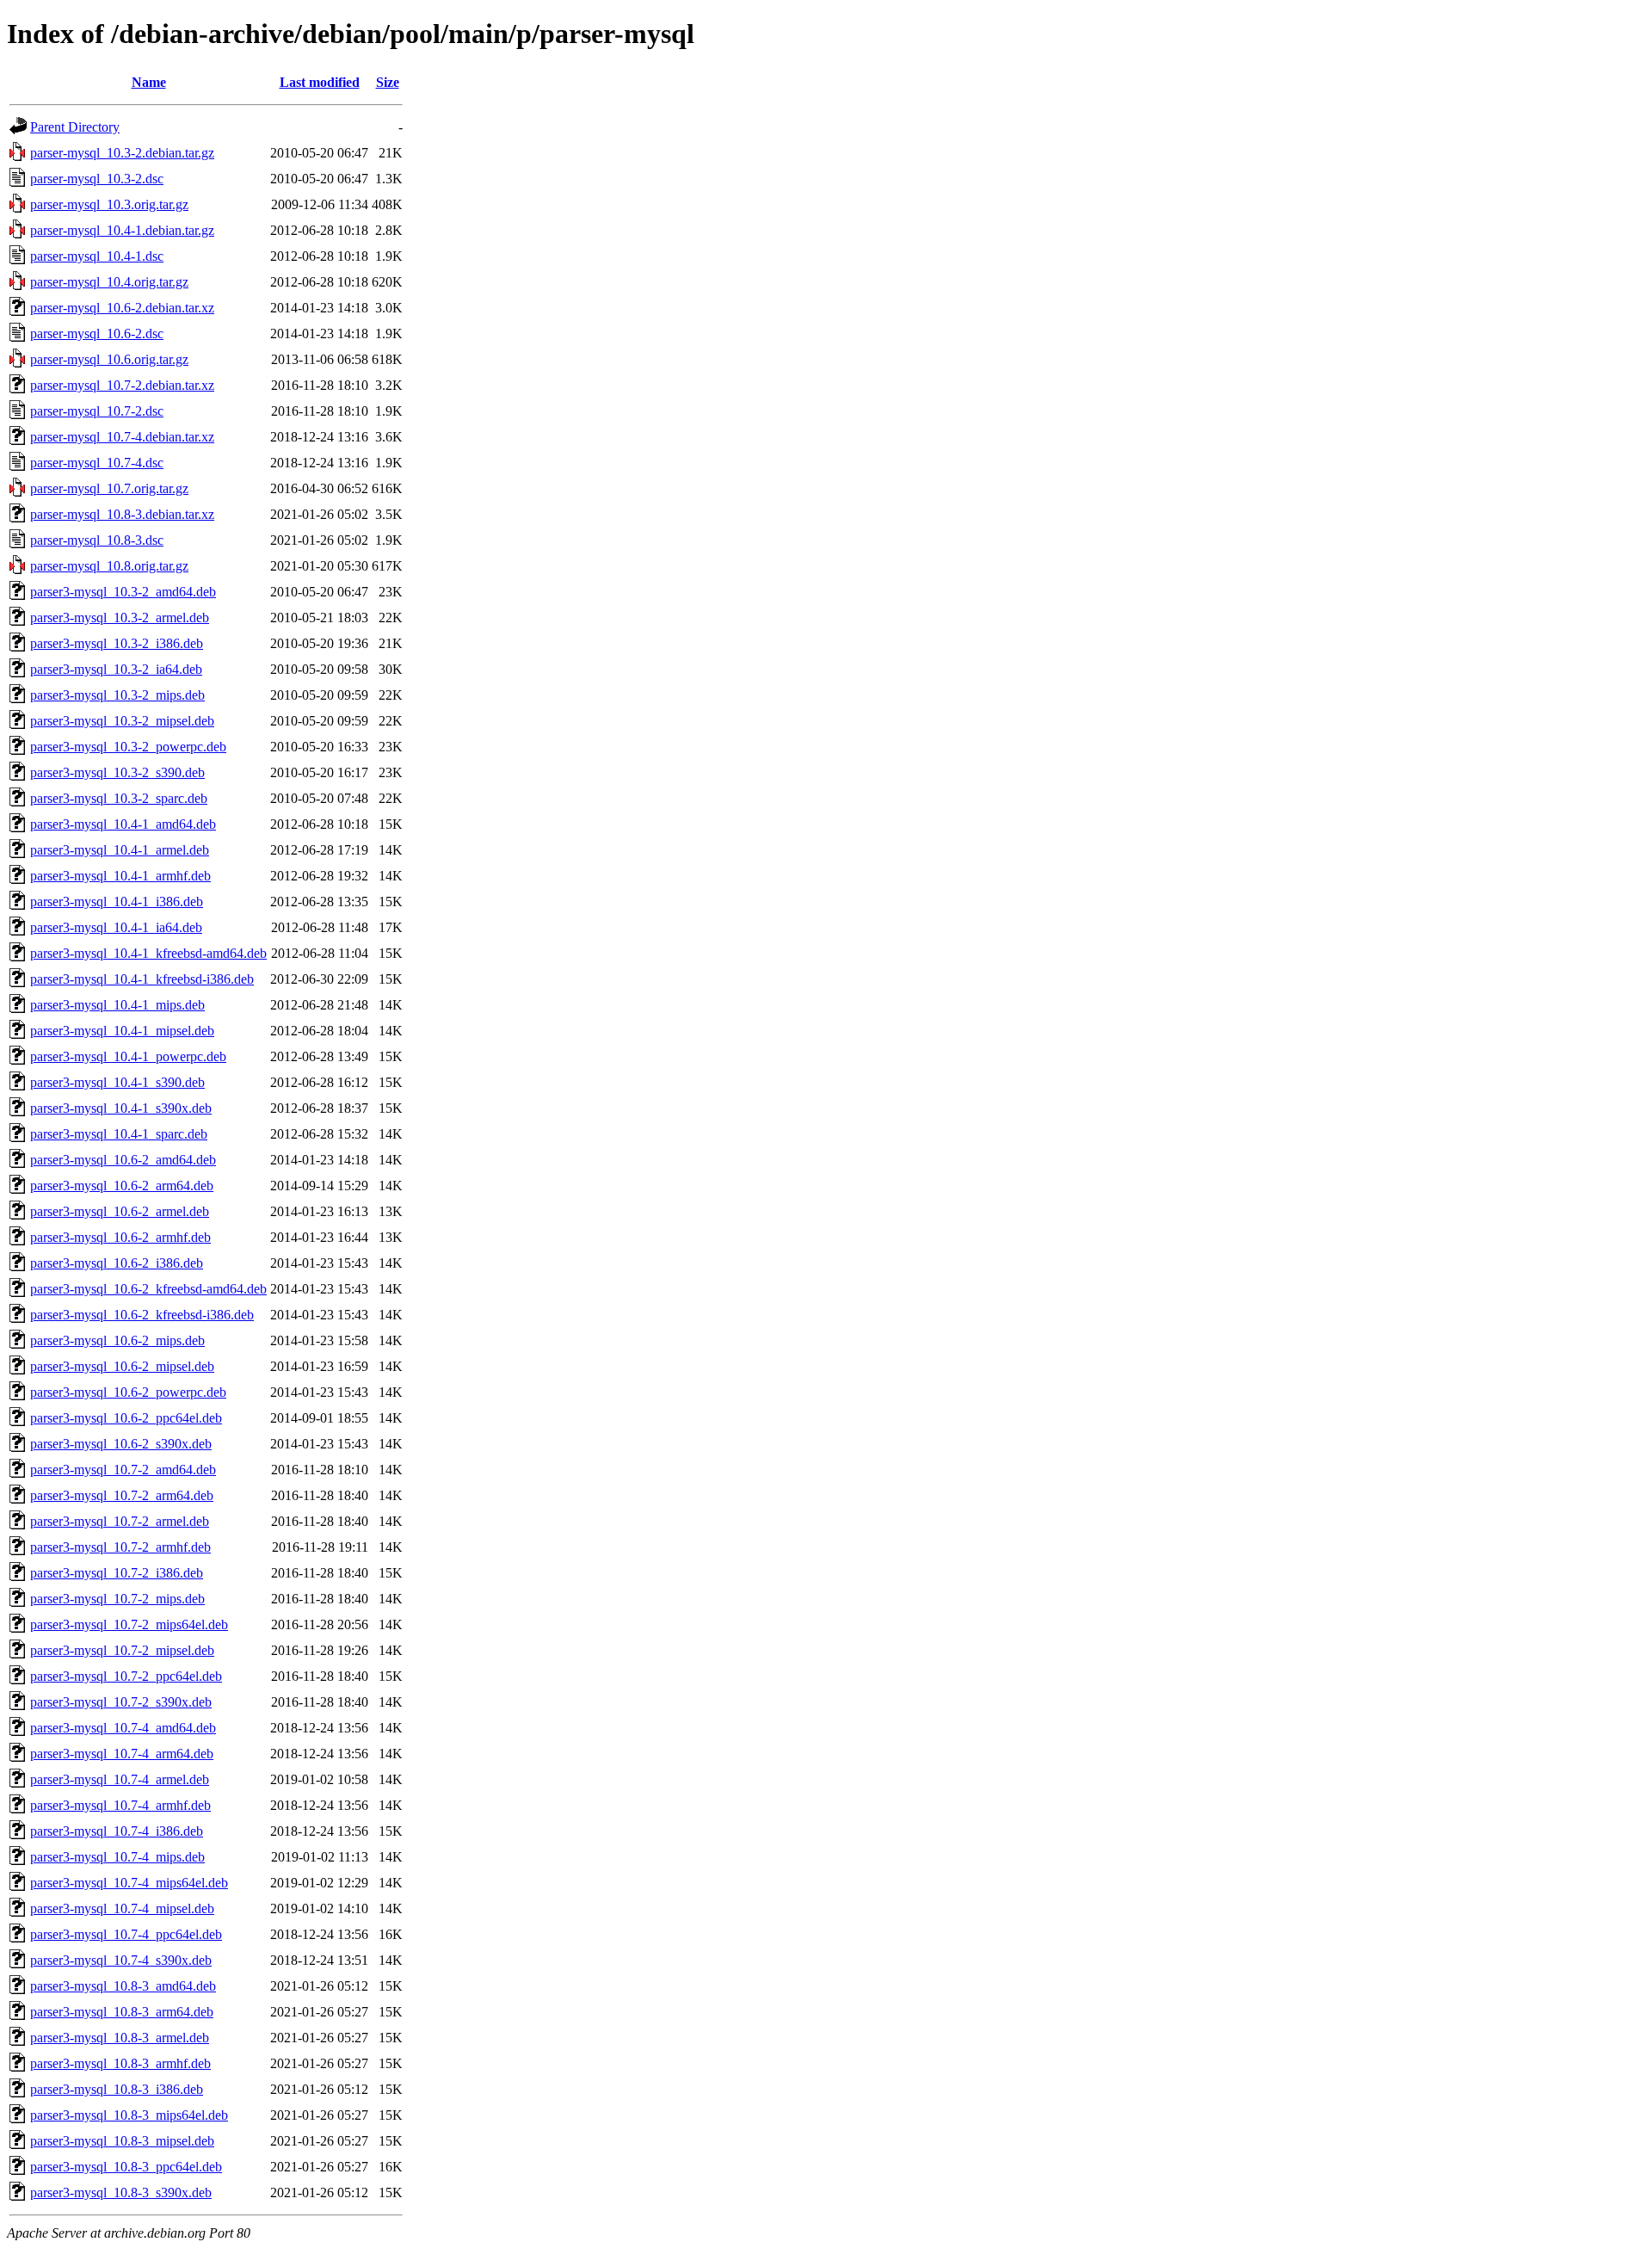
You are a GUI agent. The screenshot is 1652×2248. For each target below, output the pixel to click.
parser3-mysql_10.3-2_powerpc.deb (128, 747)
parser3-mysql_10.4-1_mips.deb (117, 1005)
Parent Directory (75, 127)
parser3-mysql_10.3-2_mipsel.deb (122, 721)
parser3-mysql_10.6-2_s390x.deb (121, 1444)
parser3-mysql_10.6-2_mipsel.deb (122, 1366)
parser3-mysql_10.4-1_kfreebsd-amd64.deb (148, 953)
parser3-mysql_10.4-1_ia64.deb (116, 927)
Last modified (320, 82)
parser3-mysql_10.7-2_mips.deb (117, 1599)
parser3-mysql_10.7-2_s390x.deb (121, 1702)
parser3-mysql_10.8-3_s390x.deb (121, 2192)
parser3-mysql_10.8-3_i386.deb (117, 2089)
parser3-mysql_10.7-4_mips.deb (117, 1857)
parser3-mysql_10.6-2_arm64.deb (122, 1186)
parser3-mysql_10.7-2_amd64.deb (123, 1470)
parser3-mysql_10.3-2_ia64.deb (116, 669)
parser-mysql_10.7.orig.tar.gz (109, 488)
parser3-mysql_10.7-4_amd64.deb (123, 1728)
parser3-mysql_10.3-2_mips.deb (117, 695)
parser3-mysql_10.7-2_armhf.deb (120, 1547)
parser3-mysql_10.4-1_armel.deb (120, 850)
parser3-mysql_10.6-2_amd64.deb (123, 1160)
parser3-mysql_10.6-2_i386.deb (117, 1263)
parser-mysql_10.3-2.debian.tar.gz (122, 153)
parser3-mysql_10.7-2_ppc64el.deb (126, 1676)
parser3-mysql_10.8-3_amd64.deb (123, 1986)
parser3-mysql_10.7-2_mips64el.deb (129, 1624)
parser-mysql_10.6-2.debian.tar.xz (122, 308)
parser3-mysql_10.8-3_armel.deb (120, 2038)
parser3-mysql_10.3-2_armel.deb (120, 618)
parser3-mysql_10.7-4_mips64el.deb (129, 1883)
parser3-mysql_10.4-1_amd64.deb (123, 824)
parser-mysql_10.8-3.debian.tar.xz (122, 514)
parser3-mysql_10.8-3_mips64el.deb (129, 2115)
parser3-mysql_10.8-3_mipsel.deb (122, 2141)
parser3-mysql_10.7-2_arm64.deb (122, 1495)
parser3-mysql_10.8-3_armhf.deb (120, 2063)
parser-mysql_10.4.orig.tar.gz (109, 282)
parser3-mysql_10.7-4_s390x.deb (121, 1960)
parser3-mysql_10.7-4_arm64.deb (122, 1754)
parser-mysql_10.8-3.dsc (97, 540)
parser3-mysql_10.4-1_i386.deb (117, 902)
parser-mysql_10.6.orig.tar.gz (109, 359)
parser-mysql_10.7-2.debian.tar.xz (122, 385)
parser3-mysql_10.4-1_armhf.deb (120, 876)
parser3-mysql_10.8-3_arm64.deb (122, 2012)
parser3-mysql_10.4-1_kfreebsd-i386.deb (142, 979)
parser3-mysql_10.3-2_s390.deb (117, 772)
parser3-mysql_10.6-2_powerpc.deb (128, 1392)
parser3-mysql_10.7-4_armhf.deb (120, 1805)
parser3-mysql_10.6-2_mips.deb (117, 1340)
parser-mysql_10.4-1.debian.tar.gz (122, 230)
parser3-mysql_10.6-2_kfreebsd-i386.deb (142, 1315)
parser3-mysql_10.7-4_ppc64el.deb (126, 1934)
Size (388, 82)
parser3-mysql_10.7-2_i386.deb (117, 1573)
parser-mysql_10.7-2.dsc (97, 411)
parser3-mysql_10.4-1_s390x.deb (121, 1108)
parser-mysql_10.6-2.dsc (97, 333)
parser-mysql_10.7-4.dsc (97, 463)
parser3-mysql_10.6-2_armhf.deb (120, 1237)
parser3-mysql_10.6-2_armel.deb (120, 1211)
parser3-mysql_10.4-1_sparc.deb (119, 1134)
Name (149, 82)
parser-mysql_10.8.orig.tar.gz (109, 566)
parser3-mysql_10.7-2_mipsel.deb (122, 1650)
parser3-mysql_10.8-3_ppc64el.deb (126, 2167)
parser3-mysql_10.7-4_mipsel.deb (122, 1908)
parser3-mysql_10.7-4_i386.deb (117, 1831)
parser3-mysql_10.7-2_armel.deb (120, 1521)
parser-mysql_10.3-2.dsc (97, 179)
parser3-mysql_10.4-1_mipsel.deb (122, 1031)
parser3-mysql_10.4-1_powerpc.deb (128, 1056)
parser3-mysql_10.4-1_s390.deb (117, 1082)
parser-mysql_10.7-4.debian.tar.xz (122, 437)
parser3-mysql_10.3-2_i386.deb (117, 643)
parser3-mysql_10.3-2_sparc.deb (119, 798)
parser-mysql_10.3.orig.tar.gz (109, 204)
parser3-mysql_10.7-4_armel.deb (120, 1779)
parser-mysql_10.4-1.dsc (97, 256)
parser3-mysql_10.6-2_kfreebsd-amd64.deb (148, 1289)
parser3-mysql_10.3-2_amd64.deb (123, 592)
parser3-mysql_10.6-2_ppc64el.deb (126, 1418)
